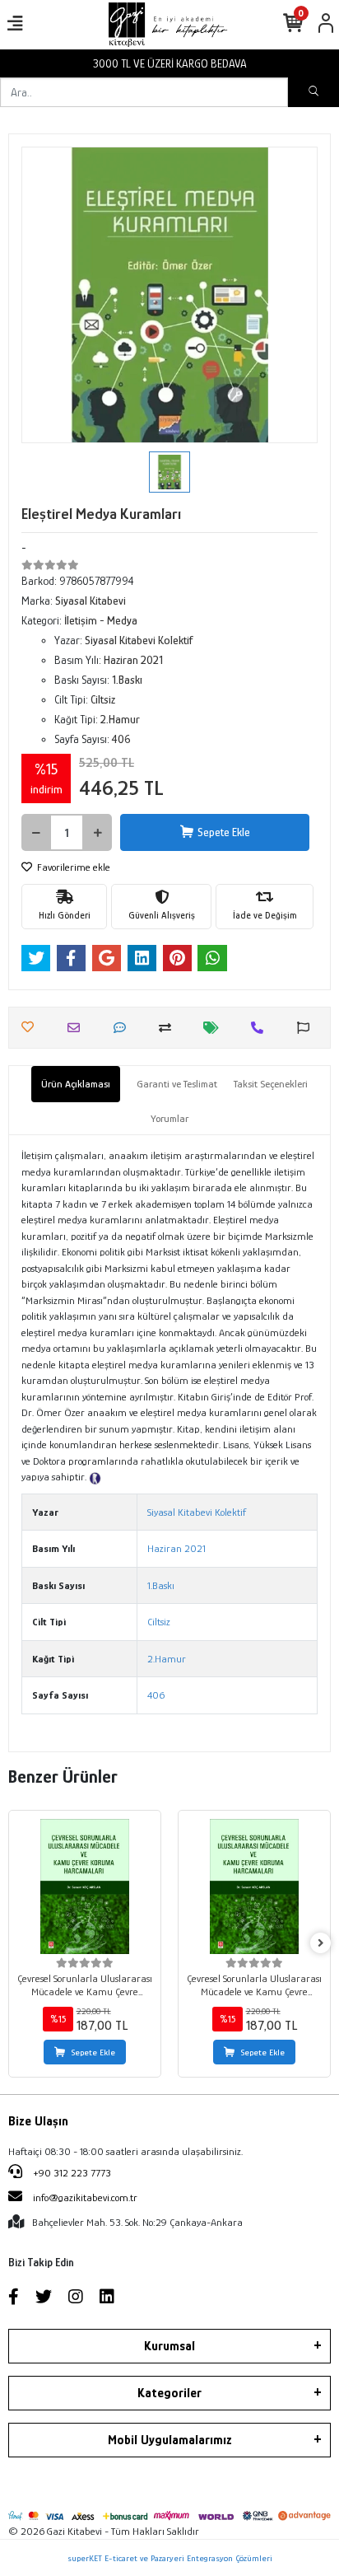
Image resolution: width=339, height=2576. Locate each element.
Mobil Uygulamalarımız (170, 2440)
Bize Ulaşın (38, 2121)
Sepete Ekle (224, 832)
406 (156, 1695)
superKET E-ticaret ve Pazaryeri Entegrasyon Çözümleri (170, 2558)
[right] (321, 1944)
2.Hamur (167, 1659)
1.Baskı (161, 1585)
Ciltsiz (159, 1622)
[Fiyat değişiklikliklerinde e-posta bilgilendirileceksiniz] (215, 1028)
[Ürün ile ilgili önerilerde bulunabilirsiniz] (307, 1028)
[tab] (76, 1084)
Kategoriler (169, 2393)
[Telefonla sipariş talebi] (261, 1028)
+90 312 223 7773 (71, 2173)
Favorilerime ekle (72, 867)
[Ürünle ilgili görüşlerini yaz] (124, 1028)
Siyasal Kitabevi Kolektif (197, 1512)
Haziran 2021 (176, 1548)
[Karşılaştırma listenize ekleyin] (169, 1028)
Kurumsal (169, 2346)
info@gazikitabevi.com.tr (85, 2197)
